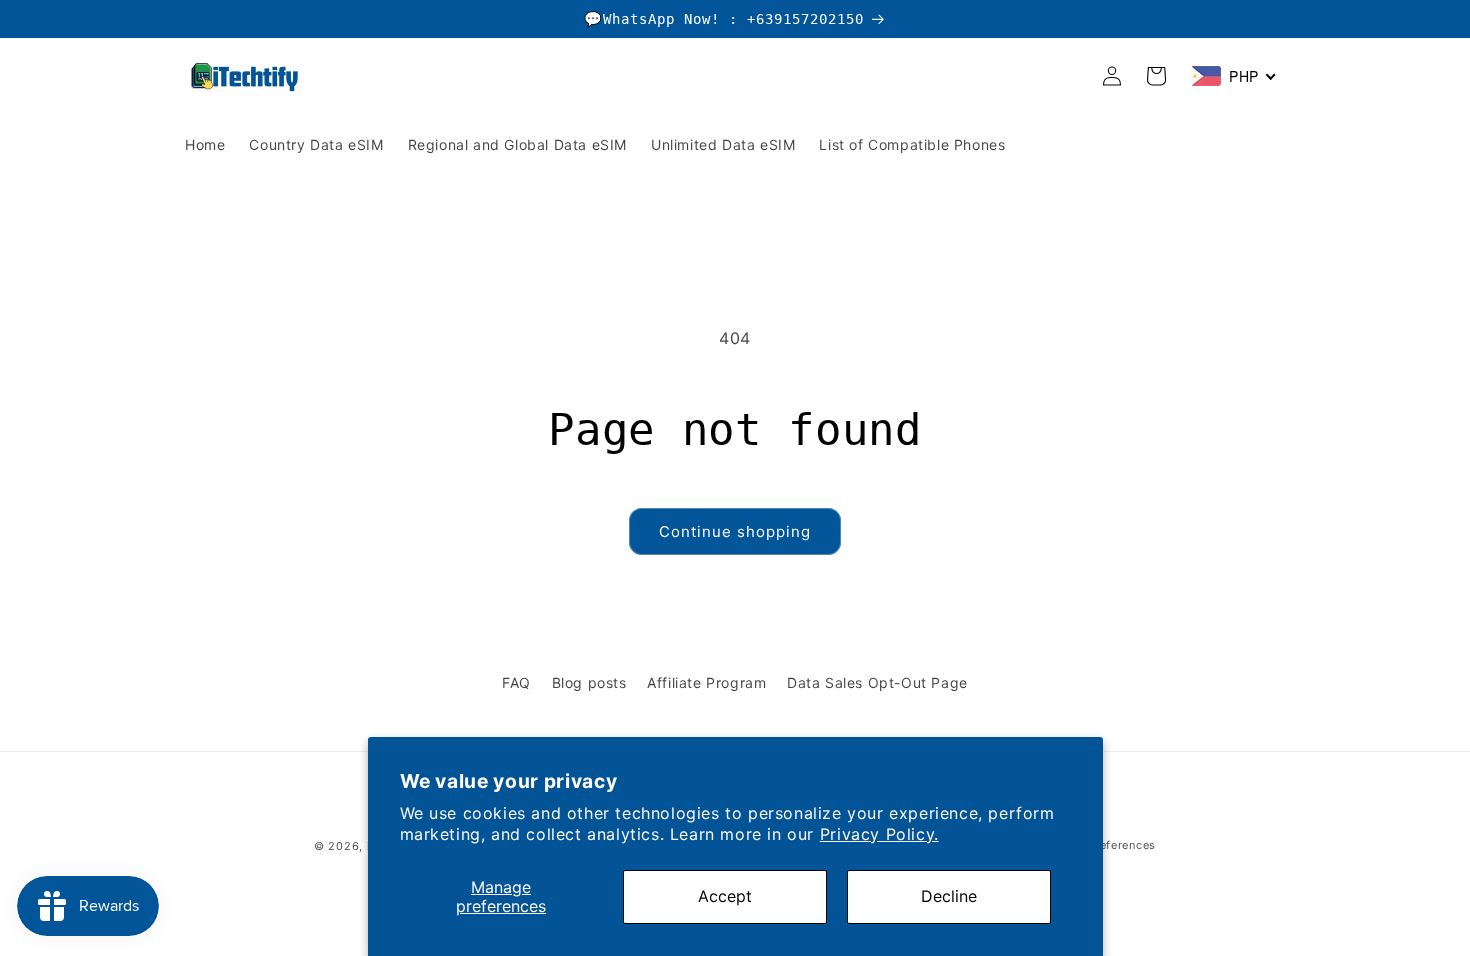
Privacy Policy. (879, 834)
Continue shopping (735, 531)
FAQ (516, 682)
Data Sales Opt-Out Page (877, 682)
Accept (725, 896)
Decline (949, 896)
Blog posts (589, 682)
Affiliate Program (706, 682)
